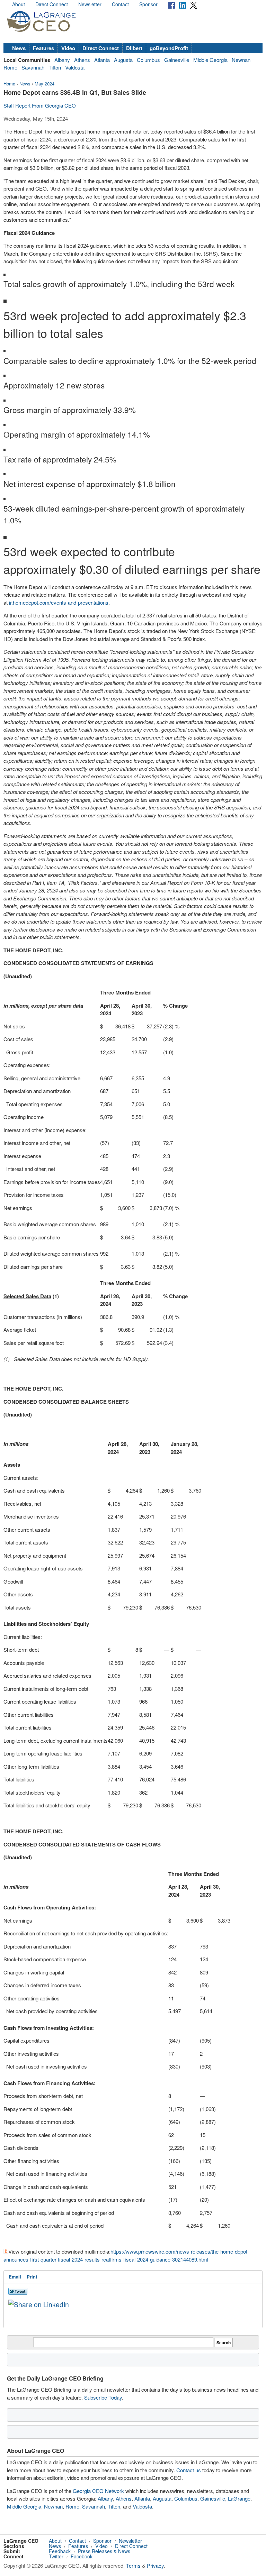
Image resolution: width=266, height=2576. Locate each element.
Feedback (60, 2551)
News (19, 48)
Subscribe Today (103, 2397)
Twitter (56, 2556)
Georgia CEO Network (98, 2491)
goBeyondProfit (169, 48)
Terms (133, 2565)
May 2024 (45, 84)
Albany (62, 60)
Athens (82, 60)
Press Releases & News (104, 2551)
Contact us (189, 2470)
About (19, 4)
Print (32, 2277)
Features (43, 48)
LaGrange (239, 2498)
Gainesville (177, 60)
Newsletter (90, 4)
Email (15, 2277)
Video (68, 48)
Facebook (82, 2556)
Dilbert (134, 48)
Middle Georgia (210, 60)
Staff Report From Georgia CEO (40, 105)
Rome (10, 67)
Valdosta (75, 67)
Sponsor (148, 4)
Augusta (123, 60)
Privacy (155, 2565)
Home (9, 84)
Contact (120, 4)
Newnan (241, 60)
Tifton (55, 67)
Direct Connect (52, 4)
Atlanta (102, 60)
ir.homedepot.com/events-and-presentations (59, 602)
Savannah (33, 67)
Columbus (148, 60)
